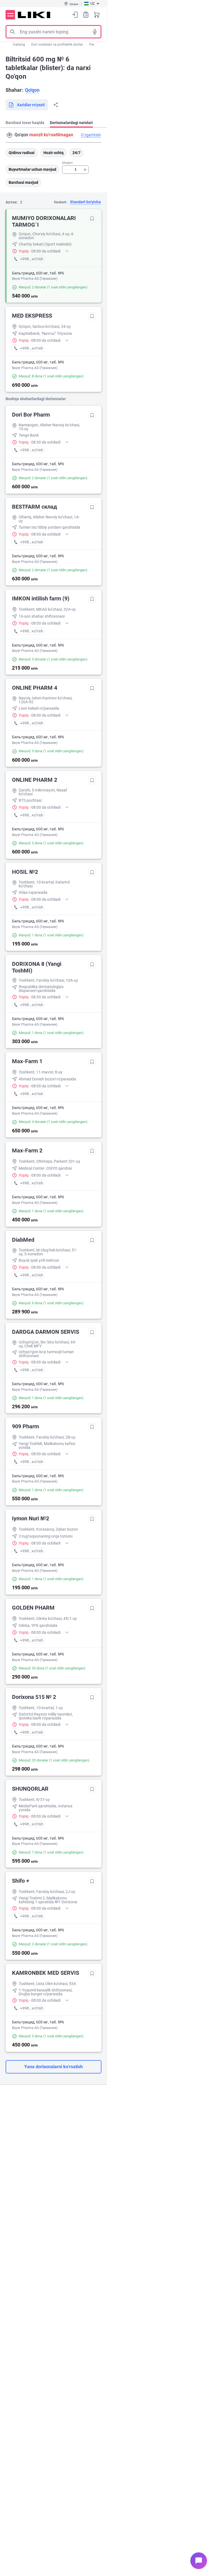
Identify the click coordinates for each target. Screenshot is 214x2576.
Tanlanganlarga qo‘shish (92, 219)
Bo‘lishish (56, 105)
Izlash (12, 32)
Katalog (19, 44)
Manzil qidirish (9, 135)
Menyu (10, 15)
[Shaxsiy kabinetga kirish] (75, 15)
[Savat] (97, 15)
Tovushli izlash (95, 32)
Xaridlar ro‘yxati (86, 15)
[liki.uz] (34, 15)
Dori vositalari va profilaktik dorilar (57, 44)
